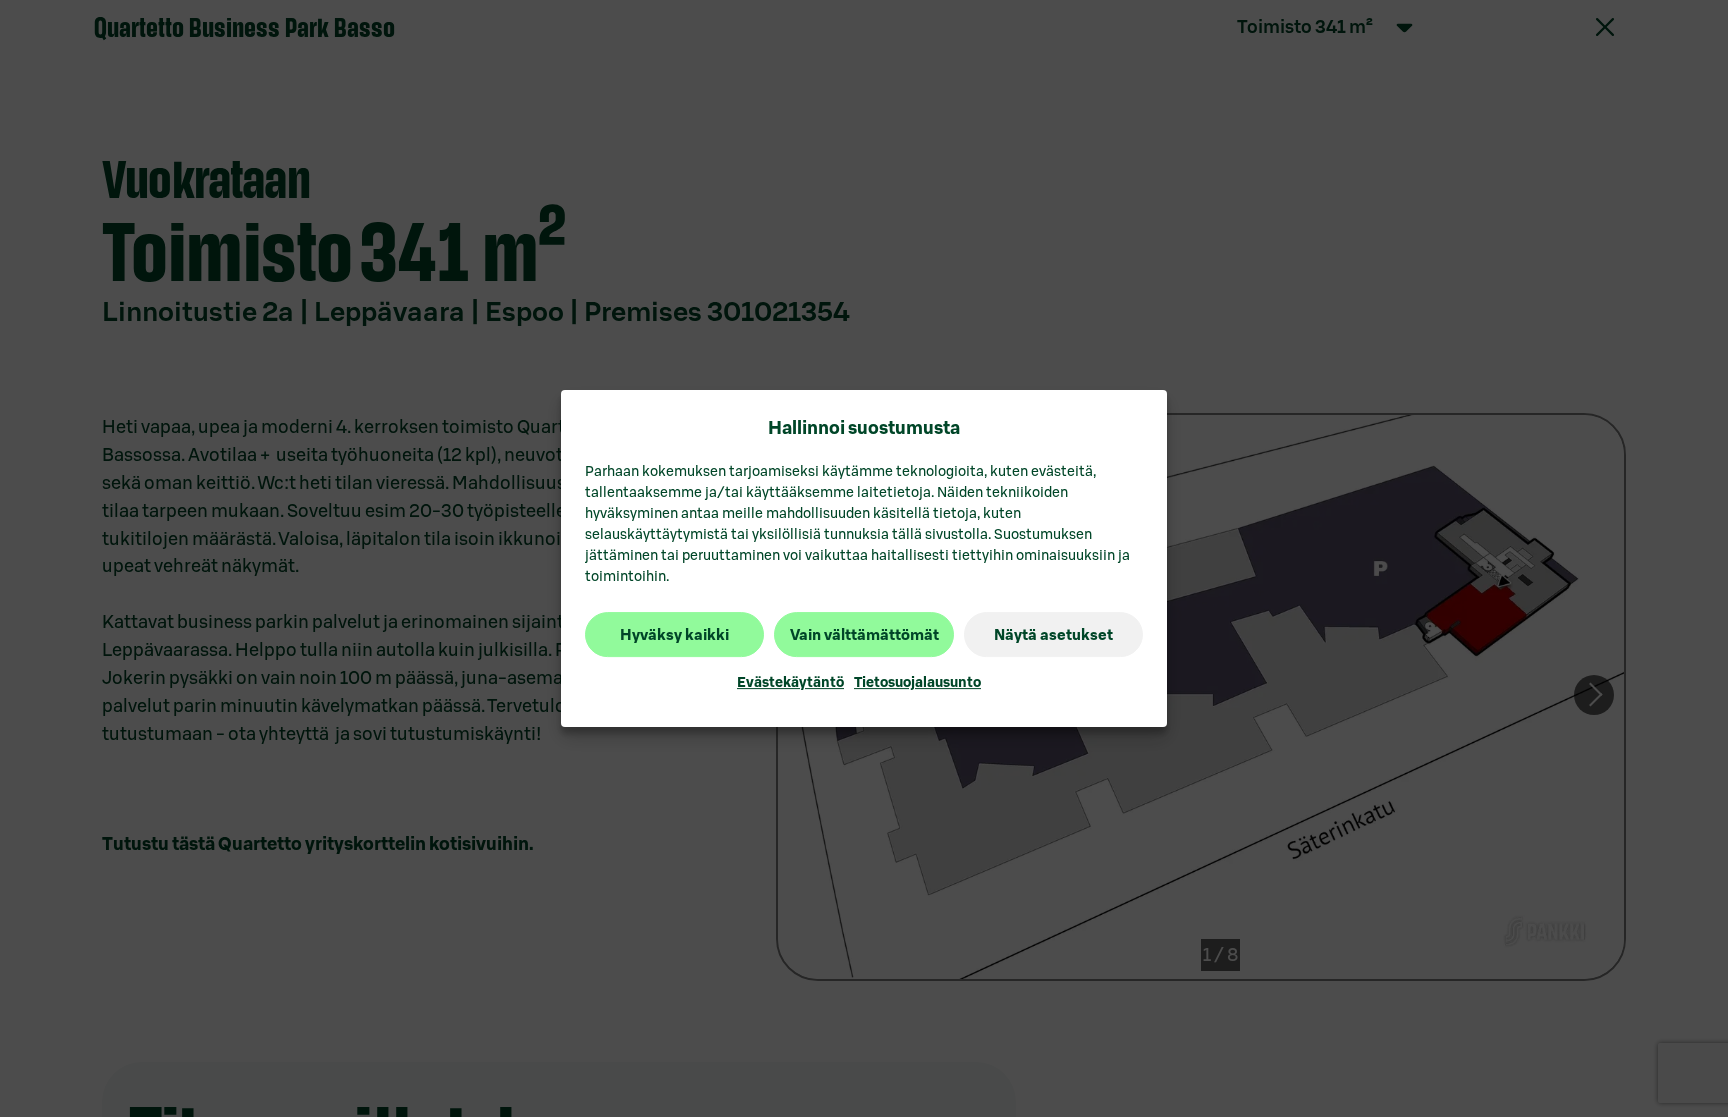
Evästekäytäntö (790, 683)
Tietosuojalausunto (917, 683)
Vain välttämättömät (864, 634)
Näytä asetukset (1053, 634)
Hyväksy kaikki (674, 634)
